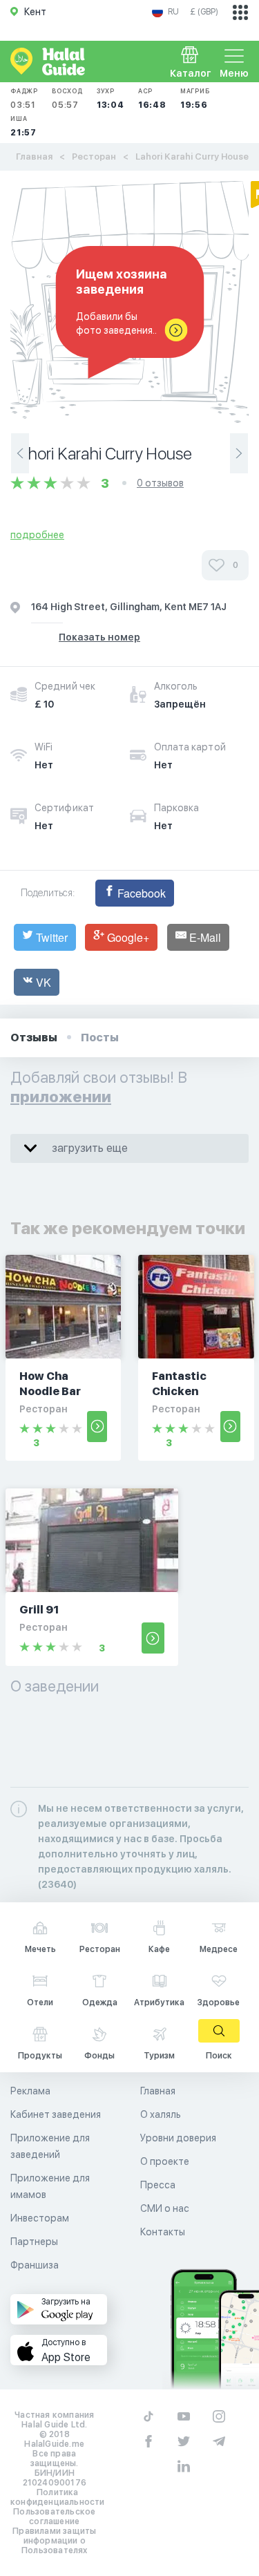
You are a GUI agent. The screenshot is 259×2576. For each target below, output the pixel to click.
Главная (34, 157)
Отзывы (34, 1038)
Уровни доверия (178, 2138)
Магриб (195, 98)
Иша (23, 126)
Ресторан (94, 157)
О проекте (165, 2161)
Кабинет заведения (56, 2114)
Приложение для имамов (50, 2186)
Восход (67, 98)
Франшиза (35, 2265)
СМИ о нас (165, 2208)
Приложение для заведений (50, 2146)
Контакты (163, 2232)
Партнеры (34, 2242)
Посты (100, 1038)
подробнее (37, 535)
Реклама (30, 2091)
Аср (152, 98)
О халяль (161, 2114)
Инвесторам (40, 2218)
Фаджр (24, 98)
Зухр (111, 98)
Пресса (158, 2185)
